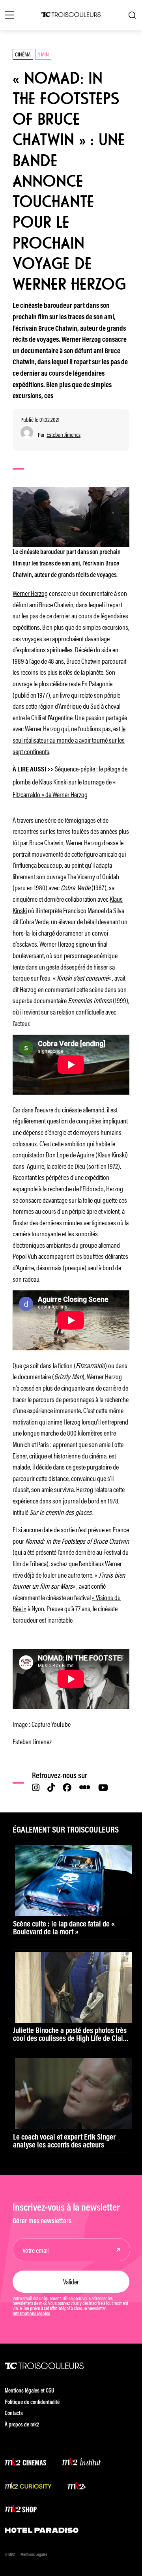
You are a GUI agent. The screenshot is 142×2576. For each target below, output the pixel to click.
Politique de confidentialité (32, 2403)
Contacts (14, 2414)
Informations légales (31, 2314)
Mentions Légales (34, 2555)
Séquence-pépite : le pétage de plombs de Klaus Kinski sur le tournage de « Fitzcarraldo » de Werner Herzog (70, 781)
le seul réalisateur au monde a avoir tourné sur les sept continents (69, 739)
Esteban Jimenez (64, 435)
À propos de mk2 (22, 2425)
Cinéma (23, 54)
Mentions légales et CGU (30, 2391)
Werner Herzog (30, 593)
